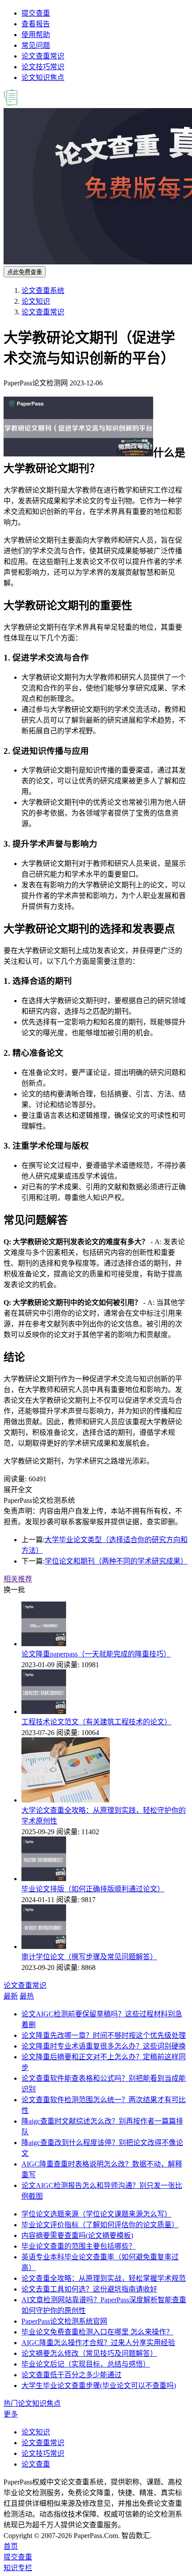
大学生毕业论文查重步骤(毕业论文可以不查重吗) (99, 2386)
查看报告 (36, 24)
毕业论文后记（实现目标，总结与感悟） (86, 2364)
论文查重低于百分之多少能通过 (71, 2375)
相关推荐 (18, 1579)
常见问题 (36, 45)
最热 (27, 1996)
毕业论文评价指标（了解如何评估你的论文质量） (100, 2225)
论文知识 (36, 301)
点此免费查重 (25, 272)
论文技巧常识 (43, 67)
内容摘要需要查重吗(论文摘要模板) (77, 2235)
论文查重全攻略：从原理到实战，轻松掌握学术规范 (104, 2278)
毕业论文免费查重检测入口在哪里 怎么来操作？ (97, 2332)
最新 (11, 1996)
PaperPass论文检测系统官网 (64, 2321)
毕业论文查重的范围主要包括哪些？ (79, 2246)
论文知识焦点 (43, 77)
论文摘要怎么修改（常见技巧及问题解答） (89, 2353)
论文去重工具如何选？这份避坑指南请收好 (89, 2289)
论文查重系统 (43, 291)
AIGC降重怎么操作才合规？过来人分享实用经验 (98, 2343)
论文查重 (36, 2464)
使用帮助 (36, 35)
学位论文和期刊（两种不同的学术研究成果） (116, 1561)
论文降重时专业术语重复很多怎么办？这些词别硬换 (104, 2046)
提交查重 (36, 13)
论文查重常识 (43, 56)
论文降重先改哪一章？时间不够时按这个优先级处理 (104, 2035)
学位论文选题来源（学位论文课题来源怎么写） (96, 2214)
